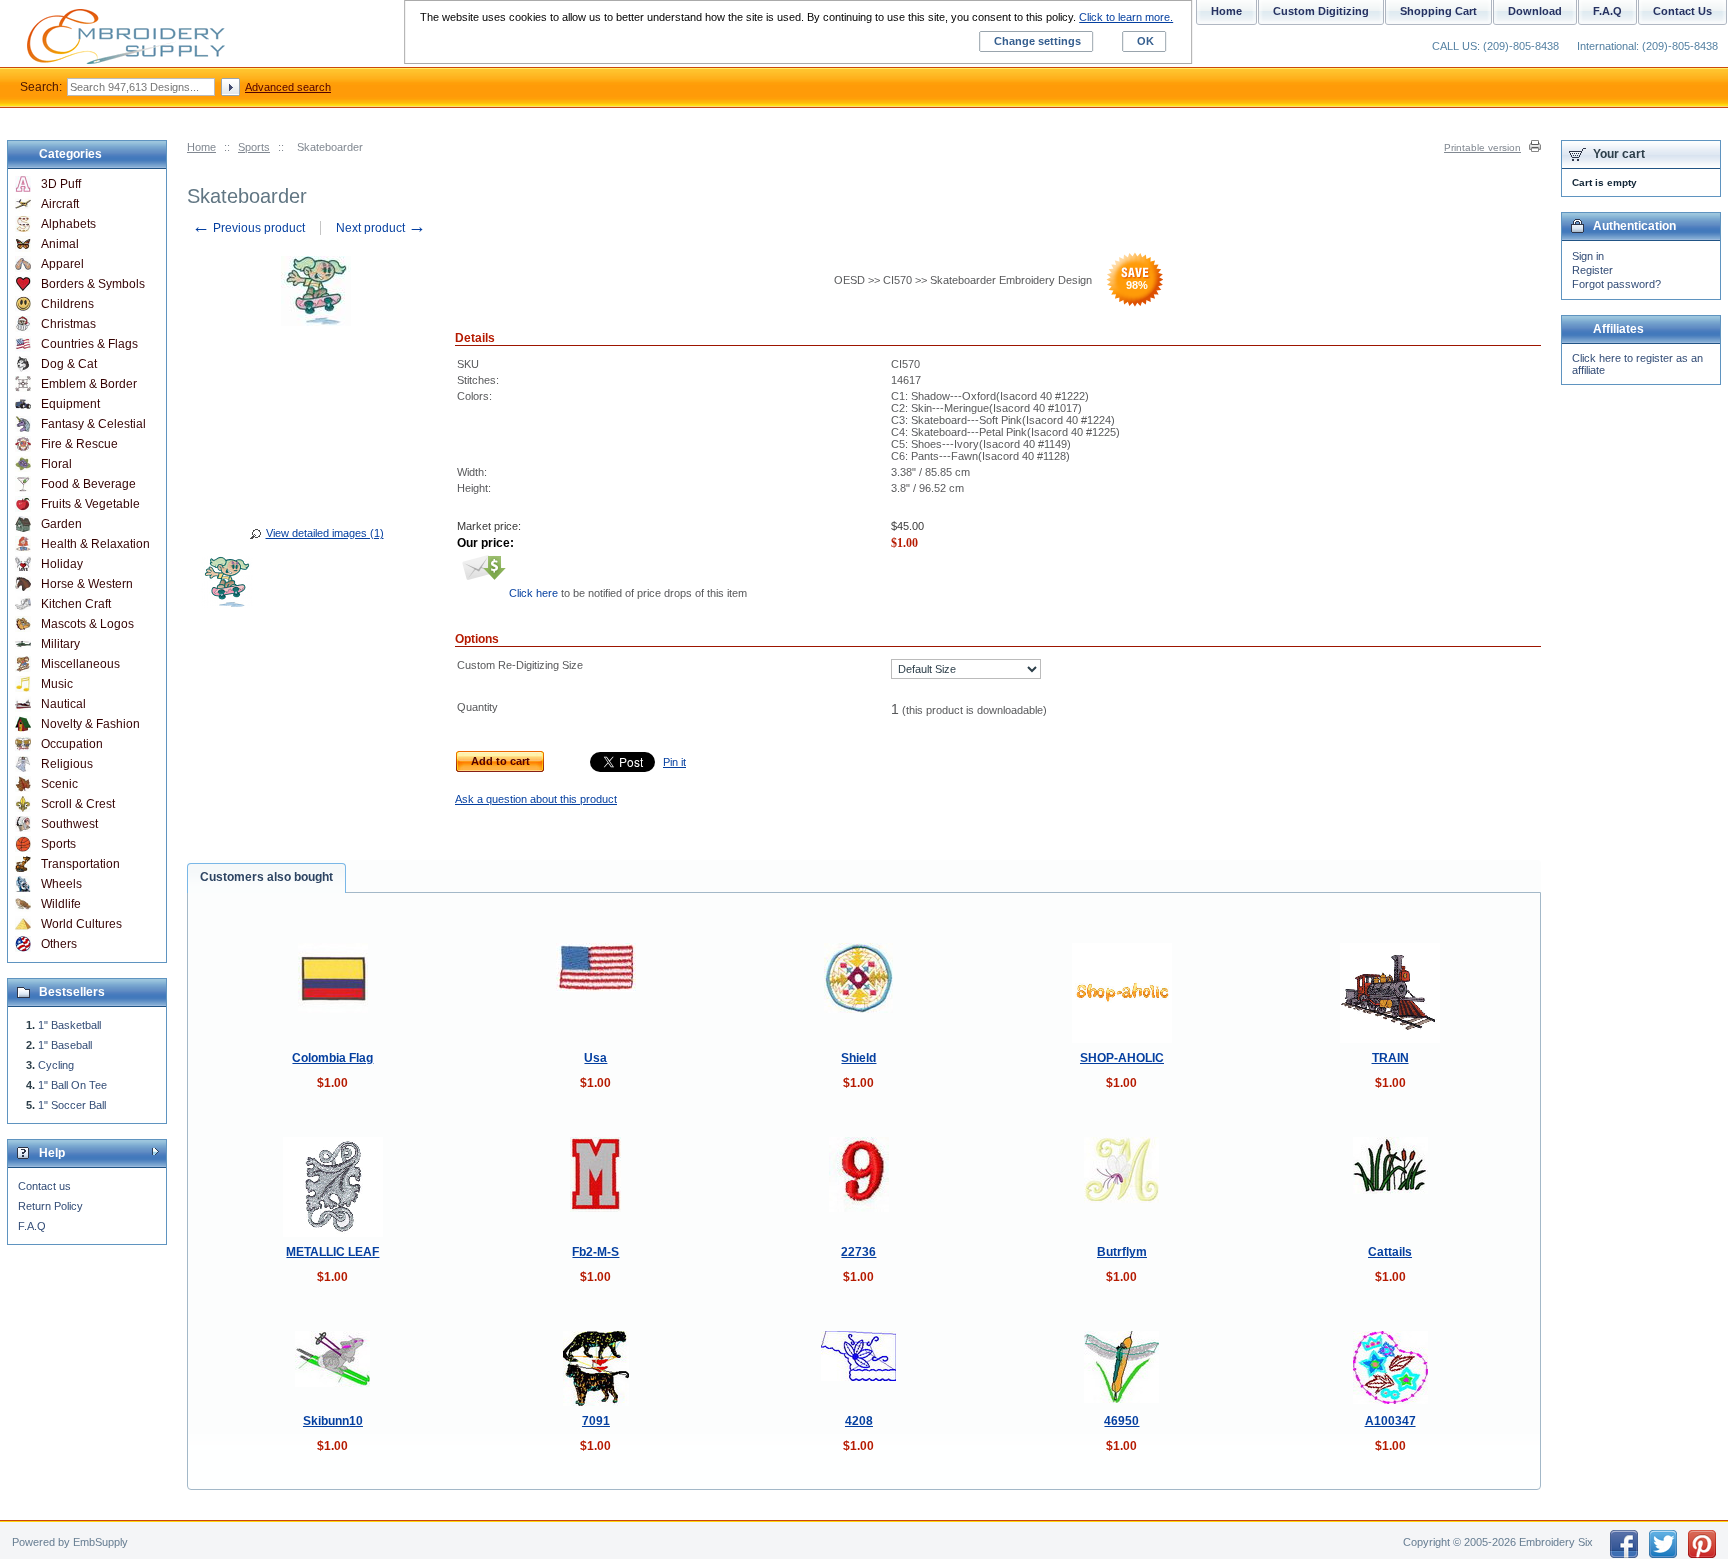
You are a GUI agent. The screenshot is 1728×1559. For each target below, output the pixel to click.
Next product (381, 228)
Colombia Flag (332, 1058)
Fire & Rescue (79, 444)
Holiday (62, 564)
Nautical (63, 704)
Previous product (248, 228)
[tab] (266, 878)
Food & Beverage (88, 484)
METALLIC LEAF (332, 1252)
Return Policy (50, 1206)
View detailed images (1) (325, 533)
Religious (67, 764)
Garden (61, 524)
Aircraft (60, 204)
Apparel (62, 264)
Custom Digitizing (1321, 11)
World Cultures (81, 924)
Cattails (1390, 1252)
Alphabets (68, 224)
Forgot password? (1616, 284)
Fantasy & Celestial (93, 424)
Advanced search (288, 87)
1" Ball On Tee (72, 1085)
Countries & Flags (89, 344)
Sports (254, 147)
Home (201, 147)
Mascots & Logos (87, 624)
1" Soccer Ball (72, 1105)
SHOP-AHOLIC (1122, 1058)
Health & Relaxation (95, 544)
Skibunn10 (333, 1421)
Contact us (44, 1186)
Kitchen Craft (76, 604)
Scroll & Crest (78, 804)
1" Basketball (69, 1025)
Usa (595, 1058)
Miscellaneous (80, 664)
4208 (859, 1421)
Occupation (72, 744)
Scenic (59, 784)
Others (59, 944)
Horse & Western (87, 584)
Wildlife (61, 904)
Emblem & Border (89, 384)
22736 (858, 1252)
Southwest (69, 824)
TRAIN (1390, 1058)
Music (57, 684)
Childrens (67, 304)
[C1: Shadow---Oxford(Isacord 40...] (227, 585)
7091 (596, 1421)
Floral (56, 464)
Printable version (1482, 147)
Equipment (70, 404)
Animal (60, 244)
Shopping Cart (1438, 11)
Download (1535, 11)
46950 (1121, 1421)
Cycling (56, 1065)
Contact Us (1682, 11)
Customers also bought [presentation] (266, 877)
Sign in (1588, 256)
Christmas (68, 324)
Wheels (61, 884)
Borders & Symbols (93, 284)
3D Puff (61, 184)
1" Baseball (65, 1045)
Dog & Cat (69, 364)
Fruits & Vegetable (90, 504)
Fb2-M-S (595, 1252)
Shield (858, 1058)
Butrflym (1122, 1252)
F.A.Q (32, 1226)
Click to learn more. (1126, 17)
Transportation (80, 864)
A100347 (1390, 1421)
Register (1592, 270)
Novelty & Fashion (90, 724)
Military (60, 644)
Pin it (674, 762)
